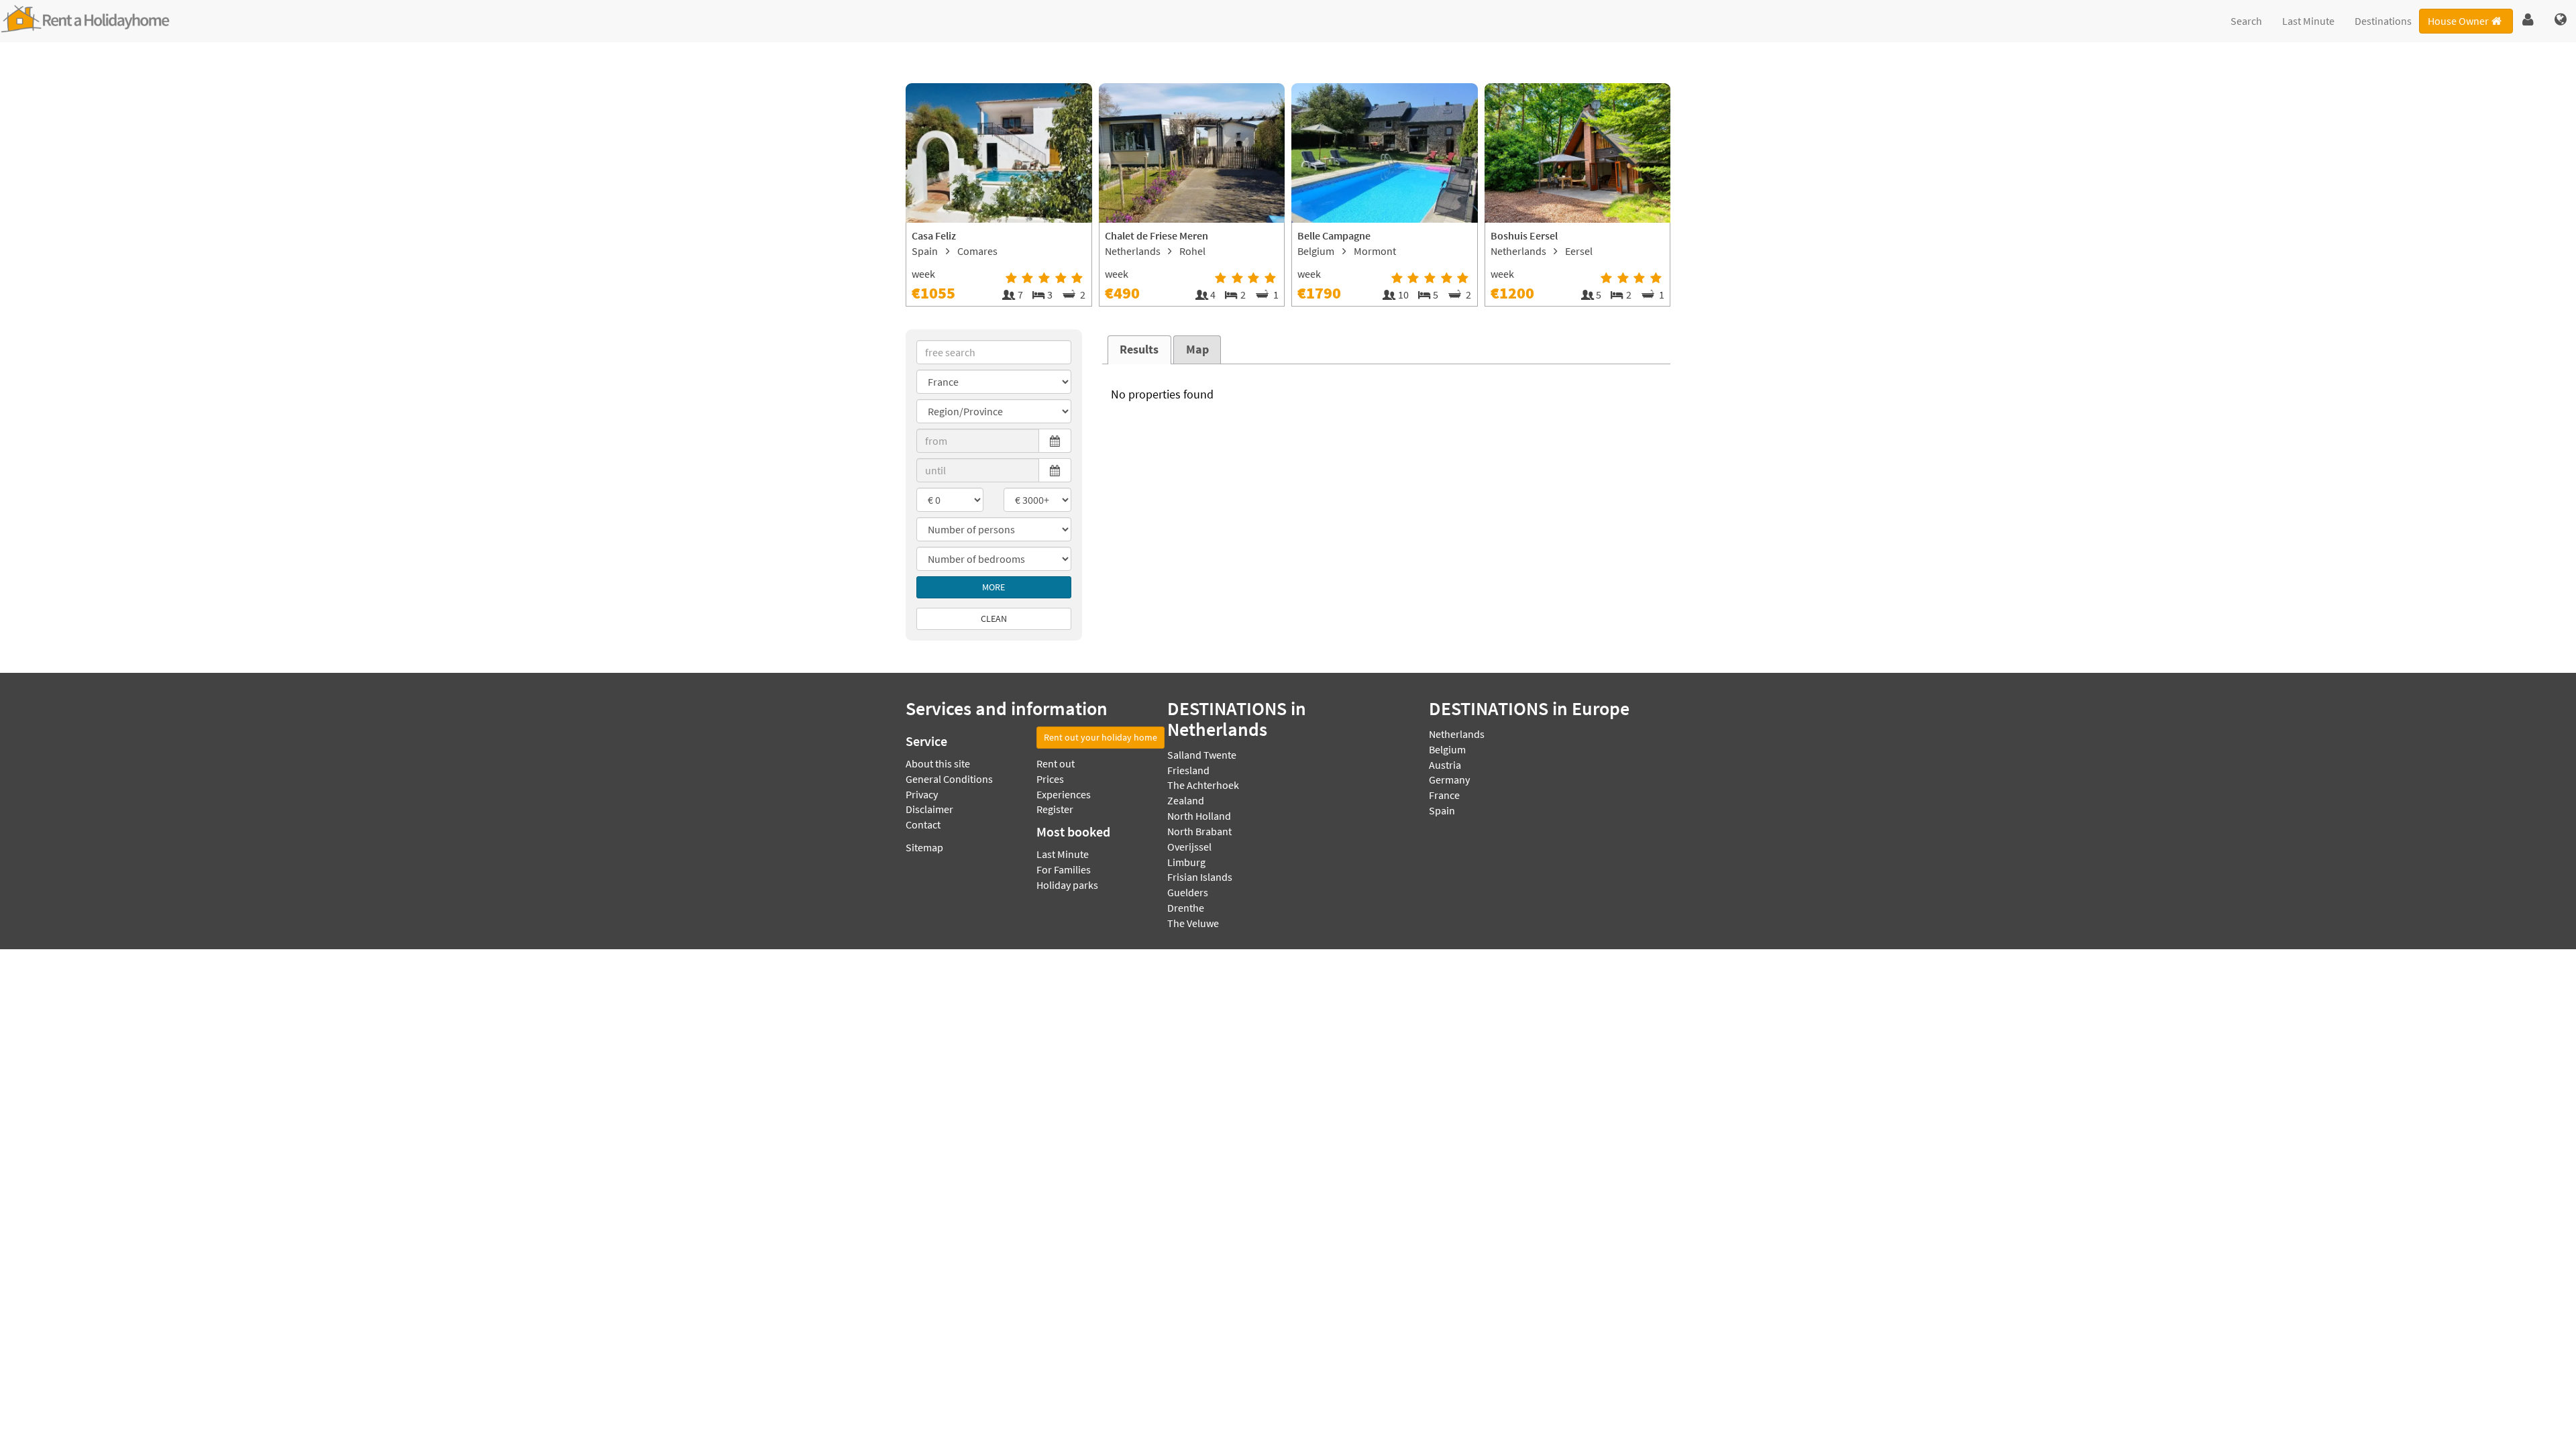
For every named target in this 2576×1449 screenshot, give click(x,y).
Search (2246, 21)
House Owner (2458, 21)
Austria (1445, 765)
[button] (2528, 20)
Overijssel (1189, 847)
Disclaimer (929, 809)
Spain (1442, 810)
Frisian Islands (1200, 877)
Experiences (1064, 794)
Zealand (1186, 800)
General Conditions (949, 779)
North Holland (1199, 816)
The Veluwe (1193, 923)
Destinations (2383, 21)
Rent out (1056, 763)
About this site (938, 763)
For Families (1064, 869)
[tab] (1139, 350)
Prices (1050, 779)
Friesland (1188, 770)
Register (1055, 809)
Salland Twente (1202, 755)
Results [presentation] (1139, 350)
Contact (923, 824)
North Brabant (1199, 831)
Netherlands (1457, 734)
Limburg (1186, 862)
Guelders (1188, 892)
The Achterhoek (1203, 785)
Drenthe (1186, 908)
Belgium (1447, 749)
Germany (1449, 780)
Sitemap (924, 847)
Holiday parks (1067, 885)
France (1444, 795)
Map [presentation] (1197, 350)
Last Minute (2308, 21)
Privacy (922, 794)
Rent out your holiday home (1101, 737)
